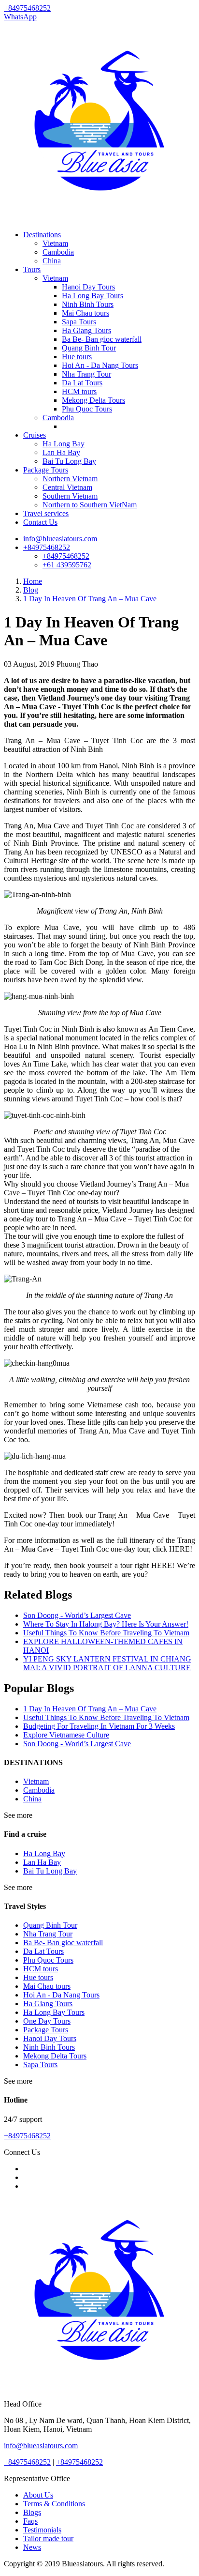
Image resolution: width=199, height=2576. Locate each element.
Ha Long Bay (64, 444)
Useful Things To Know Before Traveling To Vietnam (106, 1633)
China (52, 261)
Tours (32, 269)
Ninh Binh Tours (88, 304)
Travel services (46, 513)
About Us (38, 2495)
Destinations (42, 235)
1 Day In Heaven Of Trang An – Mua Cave (90, 599)
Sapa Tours (79, 322)
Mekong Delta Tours (93, 400)
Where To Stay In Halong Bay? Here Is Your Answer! (106, 1624)
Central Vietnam (67, 487)
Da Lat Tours (82, 383)
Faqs (30, 2521)
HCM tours (79, 391)
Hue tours (77, 357)
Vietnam (55, 243)
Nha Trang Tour (86, 374)
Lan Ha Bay (61, 452)
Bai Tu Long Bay (69, 461)
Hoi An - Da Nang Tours (100, 365)
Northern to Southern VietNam (90, 505)
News (32, 2547)
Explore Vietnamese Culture (66, 1735)
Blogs (32, 2512)
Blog (31, 590)
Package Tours (46, 470)
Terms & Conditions (54, 2504)
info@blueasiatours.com (60, 539)
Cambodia (58, 252)
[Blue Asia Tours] (99, 218)
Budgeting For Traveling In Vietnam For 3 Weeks (99, 1726)
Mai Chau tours (85, 313)
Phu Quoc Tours (87, 409)
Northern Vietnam (70, 479)
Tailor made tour (48, 2538)
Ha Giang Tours (86, 330)
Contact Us (40, 522)
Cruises (35, 435)
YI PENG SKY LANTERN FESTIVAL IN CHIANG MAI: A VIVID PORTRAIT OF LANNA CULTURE (107, 1663)
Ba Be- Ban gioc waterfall (102, 339)
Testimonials (42, 2530)
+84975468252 (47, 547)
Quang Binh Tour (89, 348)
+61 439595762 (67, 565)
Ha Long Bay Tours (92, 296)
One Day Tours (47, 2021)
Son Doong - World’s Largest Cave (77, 1615)
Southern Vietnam (70, 496)
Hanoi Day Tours (88, 287)
